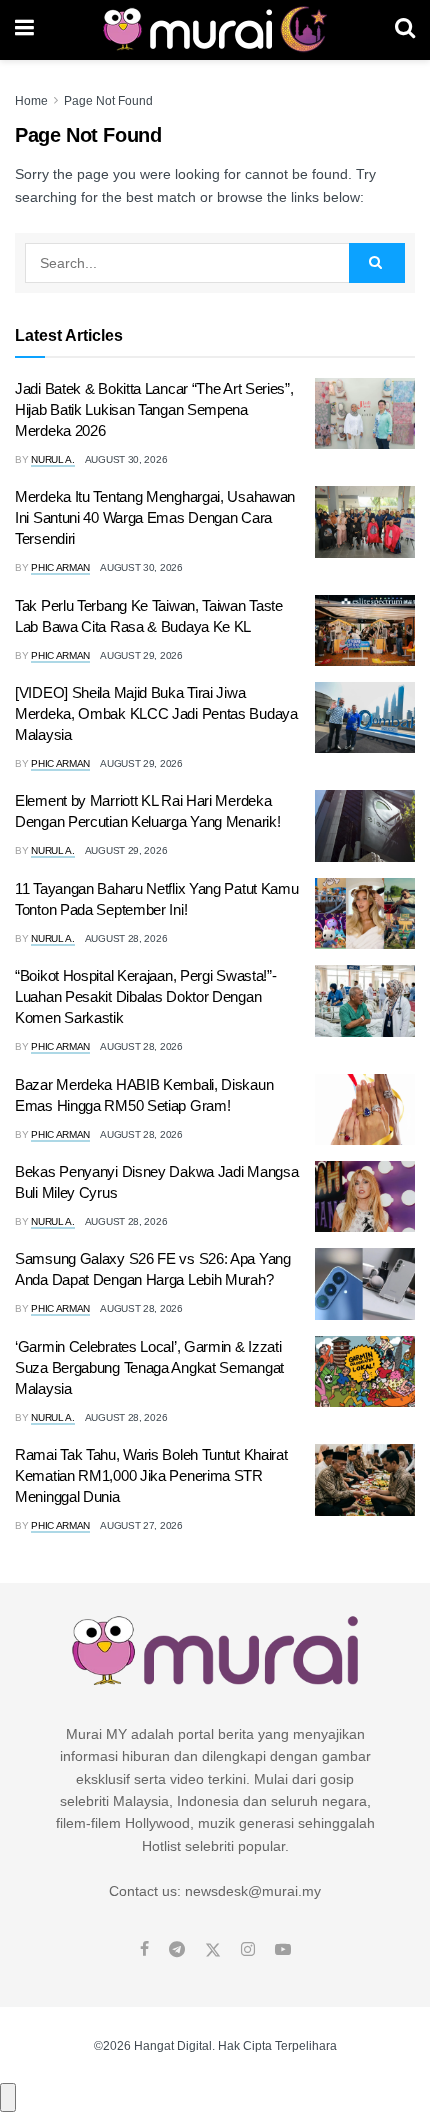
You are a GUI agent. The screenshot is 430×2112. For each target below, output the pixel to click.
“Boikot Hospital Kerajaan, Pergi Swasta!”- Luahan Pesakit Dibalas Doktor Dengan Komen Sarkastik (145, 996)
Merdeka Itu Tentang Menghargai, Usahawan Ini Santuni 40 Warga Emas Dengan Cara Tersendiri (155, 517)
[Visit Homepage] (214, 30)
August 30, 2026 (126, 459)
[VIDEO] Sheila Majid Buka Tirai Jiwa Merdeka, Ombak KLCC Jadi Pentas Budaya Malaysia (156, 713)
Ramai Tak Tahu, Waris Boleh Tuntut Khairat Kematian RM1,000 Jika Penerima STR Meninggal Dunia (151, 1475)
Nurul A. (53, 459)
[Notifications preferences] (8, 2097)
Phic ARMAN (60, 567)
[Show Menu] (24, 30)
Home (31, 101)
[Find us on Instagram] (248, 1950)
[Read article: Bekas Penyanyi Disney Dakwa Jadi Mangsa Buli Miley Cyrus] (365, 1197)
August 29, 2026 (141, 655)
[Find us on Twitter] (213, 1950)
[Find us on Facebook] (144, 1950)
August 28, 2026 (126, 938)
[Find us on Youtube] (283, 1950)
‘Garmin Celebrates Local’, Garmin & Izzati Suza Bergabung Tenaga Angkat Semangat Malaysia (149, 1367)
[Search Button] (405, 30)
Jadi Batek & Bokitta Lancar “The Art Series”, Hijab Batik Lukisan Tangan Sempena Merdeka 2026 (154, 409)
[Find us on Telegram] (177, 1950)
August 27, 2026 (141, 1525)
